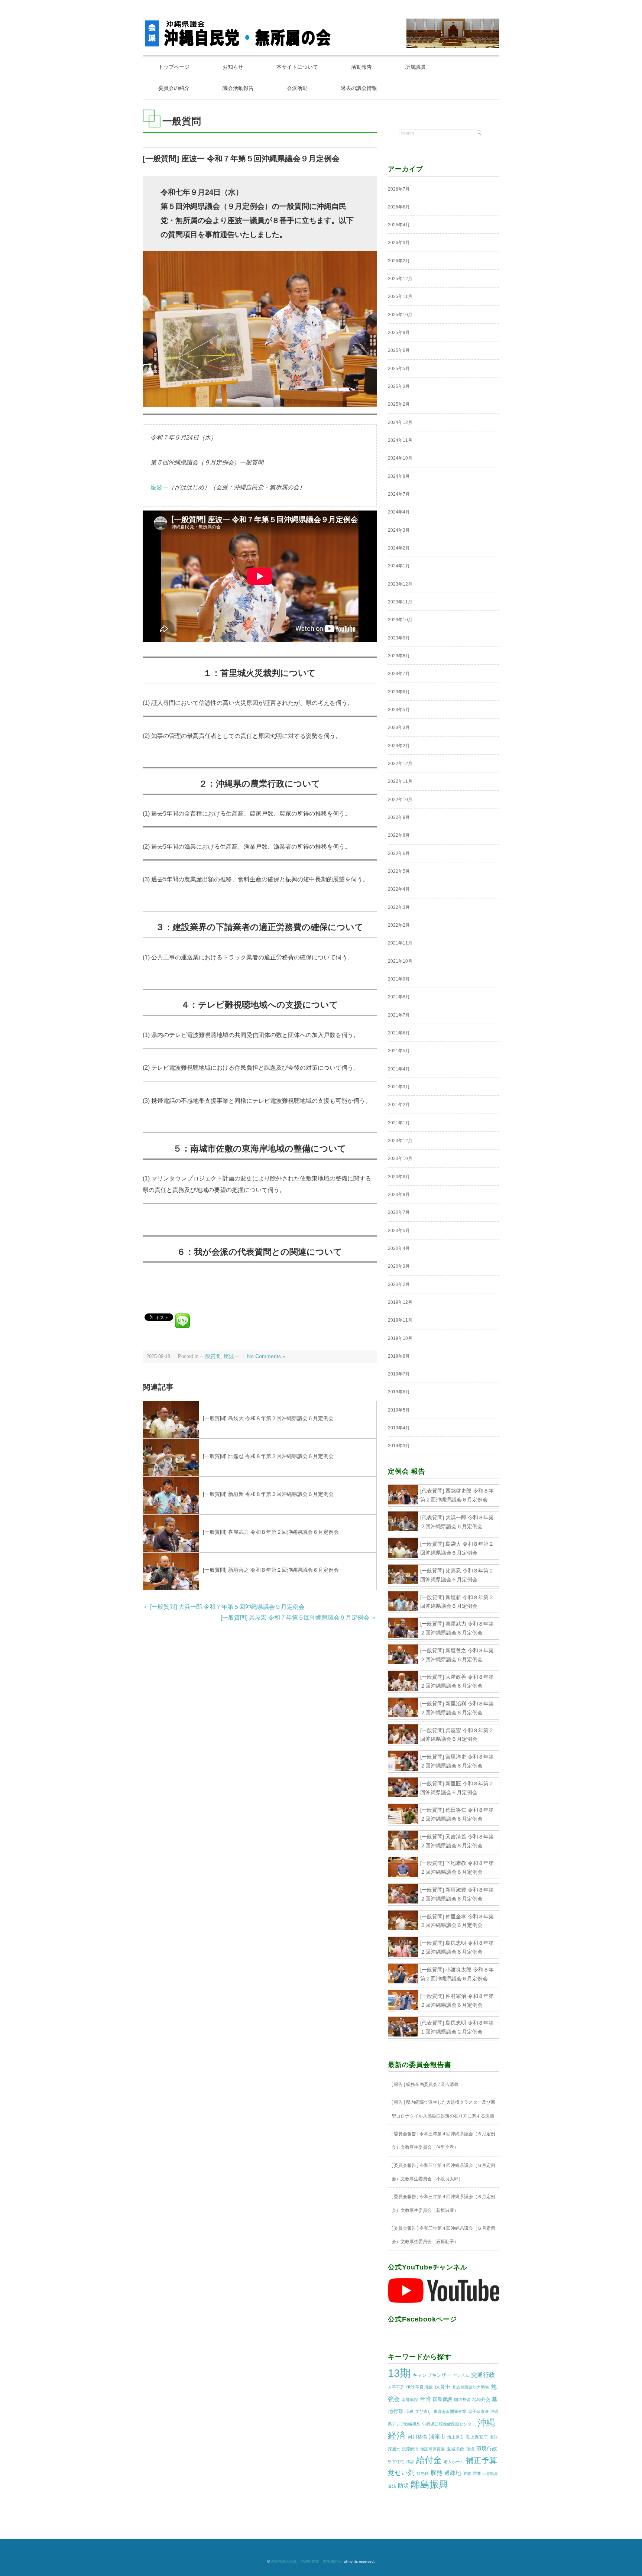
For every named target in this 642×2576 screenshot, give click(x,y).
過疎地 (453, 2473)
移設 (410, 2462)
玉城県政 (455, 2449)
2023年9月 (399, 638)
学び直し (424, 2411)
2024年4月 (399, 512)
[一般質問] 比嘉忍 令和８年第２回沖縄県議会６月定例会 (268, 1456)
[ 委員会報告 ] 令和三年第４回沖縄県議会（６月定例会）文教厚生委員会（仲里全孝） (443, 2141)
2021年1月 (399, 1123)
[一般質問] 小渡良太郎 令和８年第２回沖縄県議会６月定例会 (457, 1974)
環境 (470, 2449)
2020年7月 (399, 1212)
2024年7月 (399, 494)
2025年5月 (399, 369)
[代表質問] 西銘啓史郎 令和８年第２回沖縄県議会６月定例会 (457, 1495)
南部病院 (410, 2400)
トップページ (174, 67)
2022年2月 (399, 925)
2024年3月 (399, 530)
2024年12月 (400, 422)
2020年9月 (399, 1177)
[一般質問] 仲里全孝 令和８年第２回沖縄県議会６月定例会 (457, 1921)
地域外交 (481, 2400)
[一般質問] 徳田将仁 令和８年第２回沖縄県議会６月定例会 (457, 1814)
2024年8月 (399, 476)
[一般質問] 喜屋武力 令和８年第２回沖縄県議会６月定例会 (271, 1532)
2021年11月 (400, 943)
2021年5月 (399, 1051)
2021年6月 (399, 1033)
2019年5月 (399, 1410)
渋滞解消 (410, 2449)
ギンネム (461, 2375)
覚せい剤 (401, 2473)
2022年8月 (399, 835)
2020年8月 (399, 1195)
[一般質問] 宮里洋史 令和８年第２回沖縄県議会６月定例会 (457, 1761)
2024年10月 (400, 458)
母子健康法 (478, 2411)
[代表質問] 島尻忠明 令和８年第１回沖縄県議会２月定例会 (457, 2027)
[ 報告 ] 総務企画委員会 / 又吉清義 (425, 2084)
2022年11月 (400, 781)
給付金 (429, 2460)
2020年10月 (400, 1159)
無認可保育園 (432, 2449)
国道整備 (462, 2400)
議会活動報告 (238, 88)
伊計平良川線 (419, 2387)
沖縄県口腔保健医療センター (449, 2424)
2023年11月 (400, 602)
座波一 (159, 487)
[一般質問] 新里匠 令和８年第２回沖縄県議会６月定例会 (457, 1788)
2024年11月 (400, 440)
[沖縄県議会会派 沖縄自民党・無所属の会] (239, 24)
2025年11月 (400, 297)
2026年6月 (399, 207)
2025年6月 (399, 350)
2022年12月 (400, 764)
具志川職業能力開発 (471, 2387)
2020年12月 (400, 1141)
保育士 (442, 2387)
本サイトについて (297, 67)
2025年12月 (400, 279)
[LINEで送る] (182, 1317)
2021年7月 (399, 1015)
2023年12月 (400, 584)
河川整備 (417, 2437)
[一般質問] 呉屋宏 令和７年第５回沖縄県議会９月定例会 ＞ (299, 1618)
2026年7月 (399, 189)
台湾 (425, 2399)
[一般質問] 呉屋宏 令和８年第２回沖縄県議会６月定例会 (457, 1735)
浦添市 (437, 2436)
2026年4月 (399, 225)
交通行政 (483, 2375)
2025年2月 (399, 404)
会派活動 (297, 88)
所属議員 (415, 67)
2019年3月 (399, 1446)
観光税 (423, 2473)
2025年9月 (399, 333)
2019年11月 (400, 1320)
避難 (467, 2473)
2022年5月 (399, 871)
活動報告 (361, 67)
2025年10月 (400, 315)
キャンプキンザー (432, 2375)
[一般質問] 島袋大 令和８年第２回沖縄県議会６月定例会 (268, 1418)
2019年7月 (399, 1374)
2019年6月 (399, 1392)
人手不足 (396, 2387)
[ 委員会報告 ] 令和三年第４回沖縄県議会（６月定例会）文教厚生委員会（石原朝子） (443, 2235)
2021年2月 (399, 1105)
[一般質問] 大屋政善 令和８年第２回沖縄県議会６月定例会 (457, 1681)
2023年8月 (399, 656)
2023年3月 (399, 728)
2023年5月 (399, 710)
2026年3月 (399, 243)
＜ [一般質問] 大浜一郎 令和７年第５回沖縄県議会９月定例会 (224, 1607)
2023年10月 (400, 620)
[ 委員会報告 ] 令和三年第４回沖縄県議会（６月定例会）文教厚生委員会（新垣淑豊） (443, 2203)
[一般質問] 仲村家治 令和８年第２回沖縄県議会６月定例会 (457, 2000)
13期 (399, 2373)
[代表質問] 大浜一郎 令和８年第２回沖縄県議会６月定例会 (457, 1522)
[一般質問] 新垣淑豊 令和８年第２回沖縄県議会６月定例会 (457, 1894)
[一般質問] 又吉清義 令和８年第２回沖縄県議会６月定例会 (457, 1841)
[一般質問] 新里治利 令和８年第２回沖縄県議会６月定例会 (457, 1708)
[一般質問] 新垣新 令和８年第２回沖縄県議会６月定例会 (268, 1494)
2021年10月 (400, 961)
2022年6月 (399, 853)
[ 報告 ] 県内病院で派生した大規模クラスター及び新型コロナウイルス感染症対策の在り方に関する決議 (443, 2109)
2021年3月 (399, 1087)
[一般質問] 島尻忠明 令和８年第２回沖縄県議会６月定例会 (457, 1947)
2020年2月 (399, 1284)
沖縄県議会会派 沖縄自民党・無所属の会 (306, 2561)
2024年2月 (399, 548)
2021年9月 (399, 979)
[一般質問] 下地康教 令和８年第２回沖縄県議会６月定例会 (457, 1867)
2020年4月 (399, 1248)
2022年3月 (399, 907)
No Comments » (266, 1356)
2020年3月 (399, 1266)
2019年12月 (400, 1302)
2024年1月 (399, 566)
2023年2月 (399, 746)
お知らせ (233, 67)
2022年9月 (399, 817)
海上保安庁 (477, 2437)
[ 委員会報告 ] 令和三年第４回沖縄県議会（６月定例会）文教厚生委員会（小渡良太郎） (443, 2172)
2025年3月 (399, 386)
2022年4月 (399, 889)
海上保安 (455, 2437)
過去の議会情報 (359, 88)
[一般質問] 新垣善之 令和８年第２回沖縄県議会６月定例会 (271, 1570)
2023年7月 (399, 674)
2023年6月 (399, 692)
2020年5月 (399, 1231)
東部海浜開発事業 (450, 2411)
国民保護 (442, 2399)
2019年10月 (400, 1338)
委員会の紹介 (174, 88)
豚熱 (437, 2473)
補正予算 (481, 2460)
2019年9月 (399, 1356)
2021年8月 (399, 997)
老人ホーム (454, 2462)
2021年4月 (399, 1069)
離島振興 (429, 2484)
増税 (409, 2411)
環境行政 (487, 2449)
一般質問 (210, 1356)
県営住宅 (396, 2462)
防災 (403, 2486)
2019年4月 (399, 1428)
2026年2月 (399, 261)
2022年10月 (400, 800)
